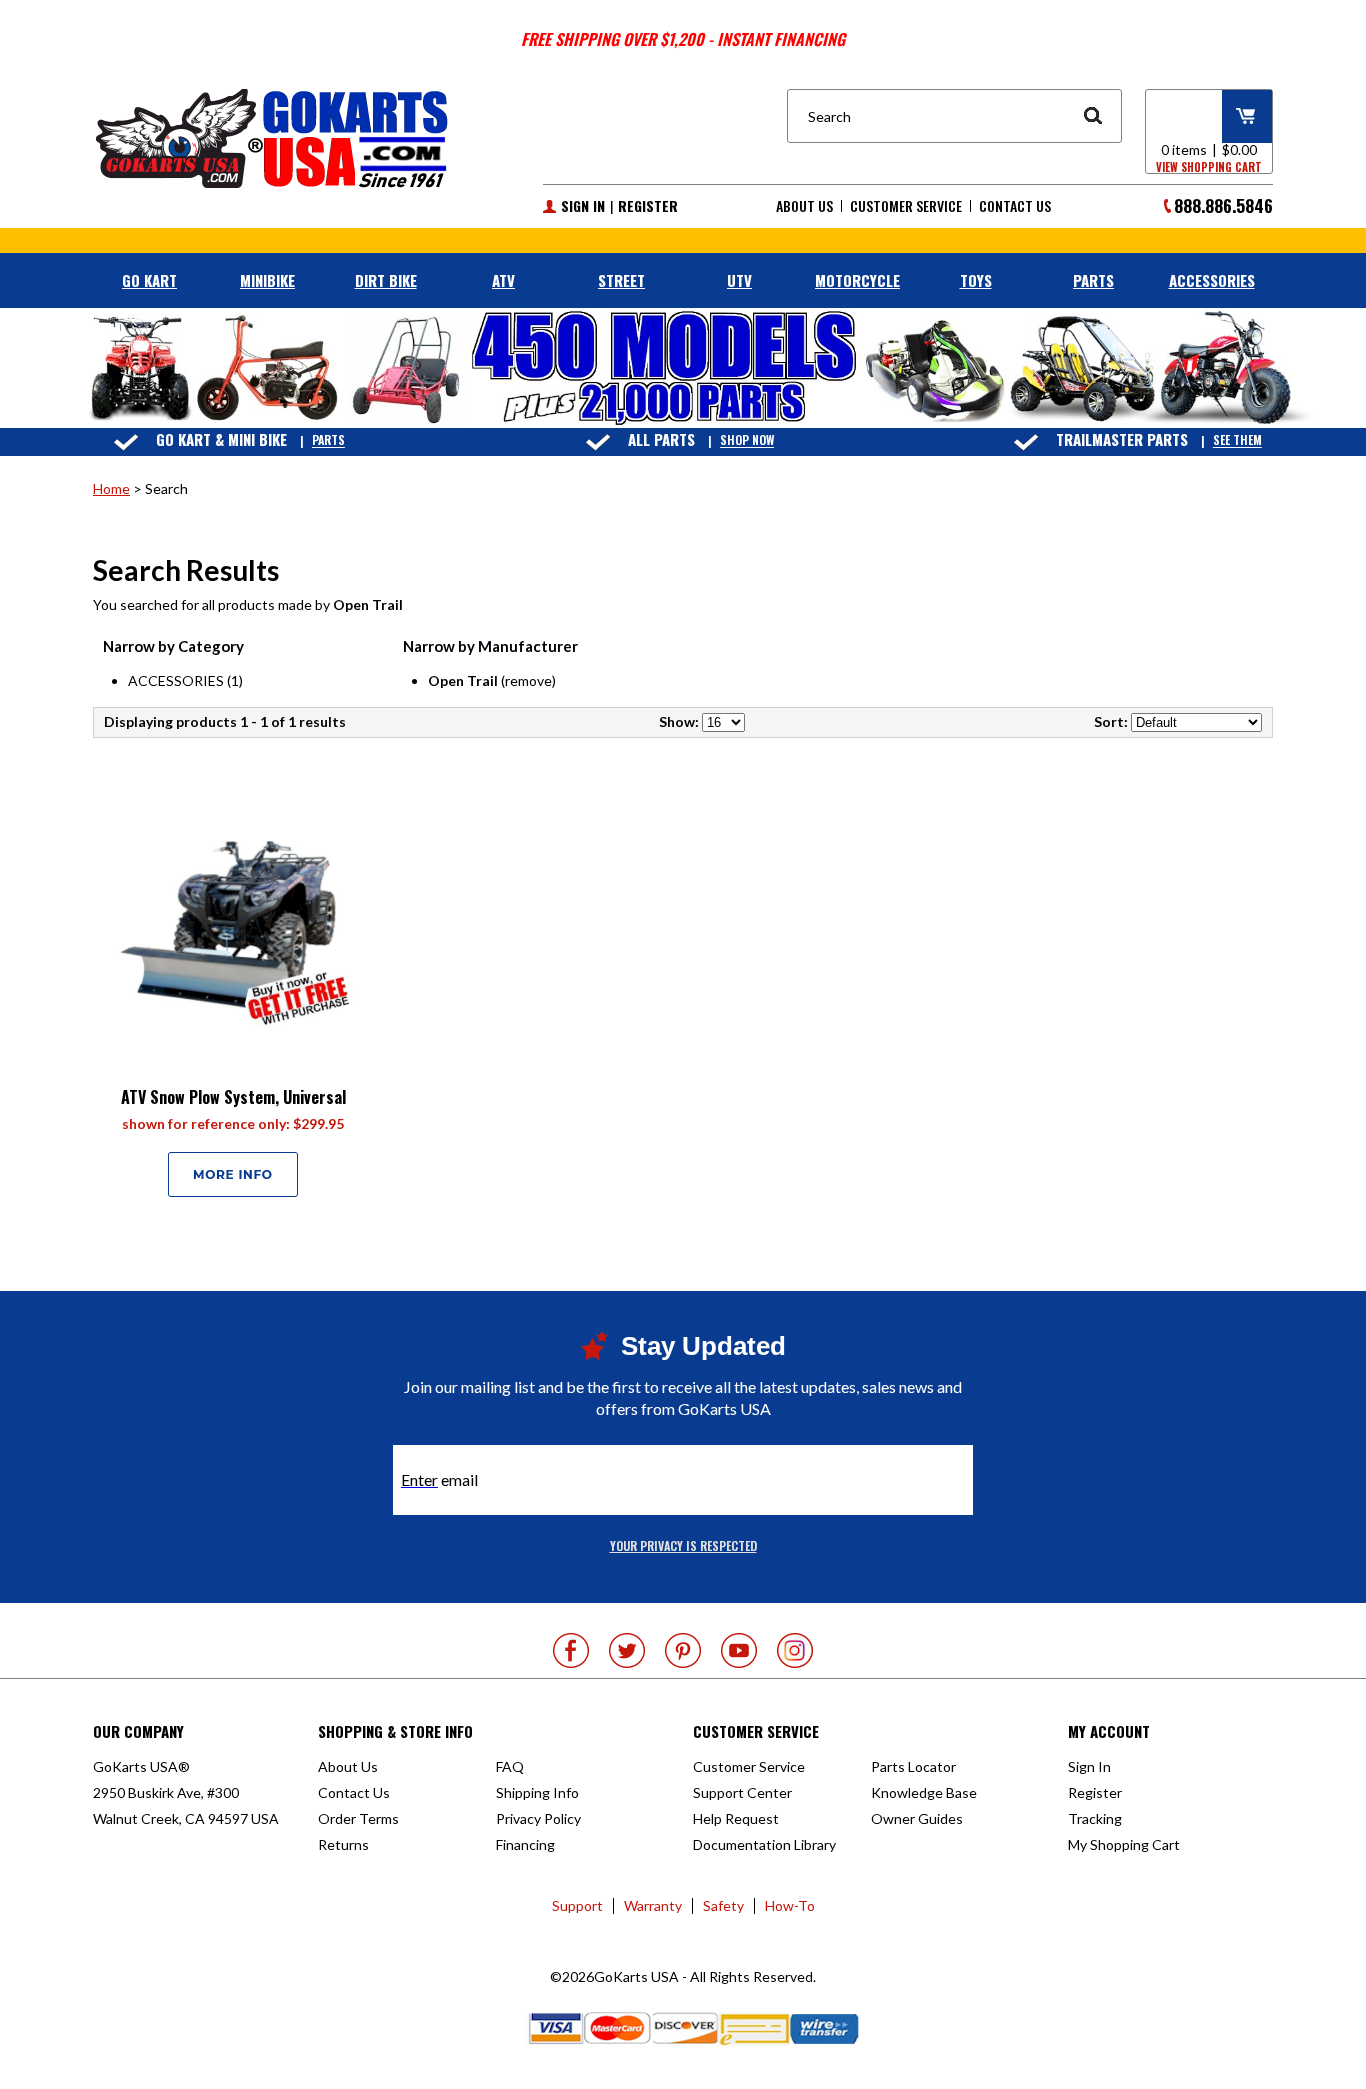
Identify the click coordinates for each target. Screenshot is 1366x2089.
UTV (739, 280)
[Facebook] (571, 1650)
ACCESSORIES (1212, 280)
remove (528, 680)
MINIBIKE (267, 280)
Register (648, 206)
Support (577, 1905)
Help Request (736, 1818)
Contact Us (1015, 206)
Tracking (1095, 1818)
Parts (328, 440)
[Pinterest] (683, 1650)
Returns (343, 1844)
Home (111, 488)
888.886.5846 (1223, 205)
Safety (723, 1905)
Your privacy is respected (683, 1545)
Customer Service (906, 206)
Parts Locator (913, 1766)
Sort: (1111, 721)
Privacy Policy (538, 1818)
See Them (1237, 440)
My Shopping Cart (1124, 1844)
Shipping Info (537, 1792)
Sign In (583, 206)
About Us (804, 206)
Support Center (742, 1792)
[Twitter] (627, 1650)
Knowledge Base (924, 1792)
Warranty (653, 1905)
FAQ (510, 1766)
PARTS (1093, 280)
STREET (621, 280)
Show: (679, 721)
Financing (525, 1844)
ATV (503, 280)
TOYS (976, 280)
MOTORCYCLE (857, 280)
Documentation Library (764, 1844)
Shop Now (747, 440)
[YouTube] (739, 1650)
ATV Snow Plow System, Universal (233, 1097)
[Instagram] (795, 1650)
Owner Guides (917, 1818)
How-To (790, 1905)
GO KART (149, 280)
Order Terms (358, 1818)
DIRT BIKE (386, 280)
